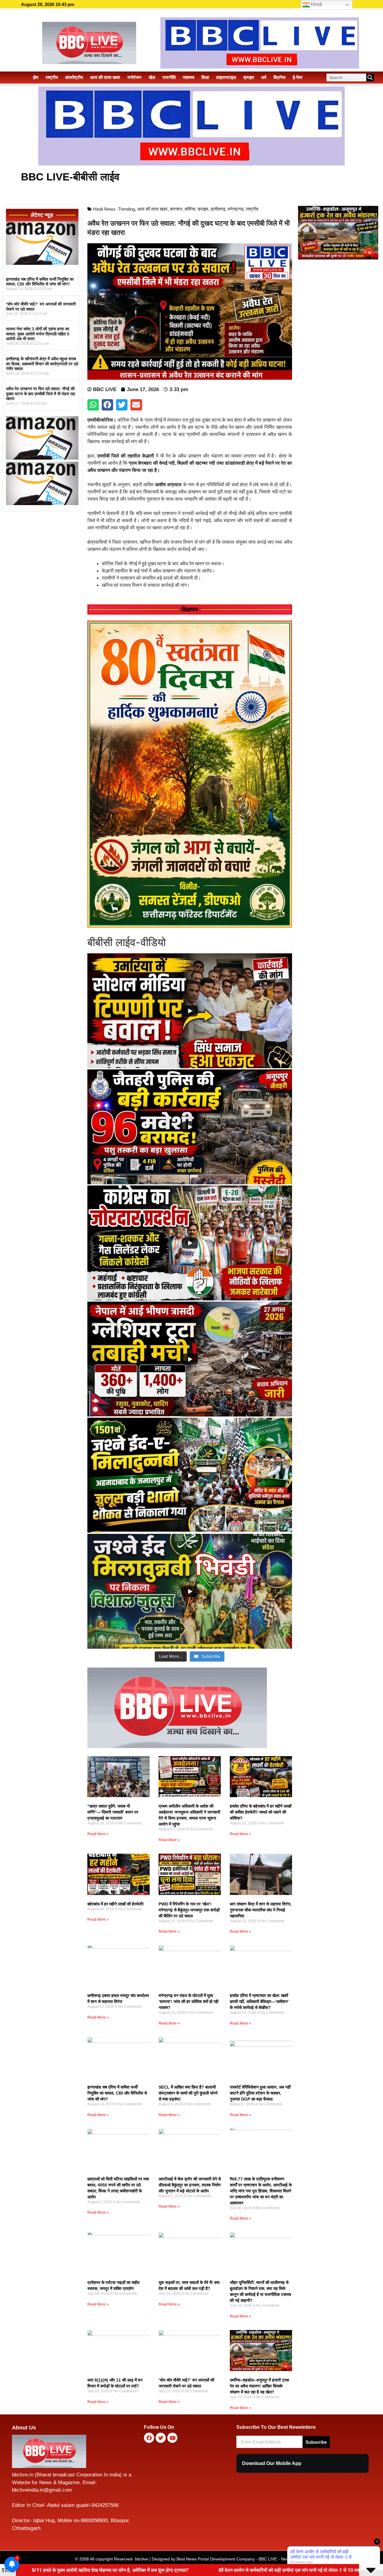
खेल (152, 77)
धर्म (264, 77)
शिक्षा (205, 77)
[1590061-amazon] (42, 263)
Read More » (98, 1834)
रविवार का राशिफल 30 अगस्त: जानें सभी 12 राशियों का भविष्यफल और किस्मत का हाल (285, 2570)
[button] (93, 405)
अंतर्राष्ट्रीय (74, 77)
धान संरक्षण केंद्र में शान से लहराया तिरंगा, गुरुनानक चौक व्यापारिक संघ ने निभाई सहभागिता (261, 1910)
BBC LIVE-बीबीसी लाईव (70, 177)
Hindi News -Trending (114, 209)
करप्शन (176, 209)
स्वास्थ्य (189, 77)
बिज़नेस (279, 77)
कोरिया (190, 209)
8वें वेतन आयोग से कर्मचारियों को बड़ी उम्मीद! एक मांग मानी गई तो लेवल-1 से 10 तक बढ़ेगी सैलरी (100, 2570)
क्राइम (249, 77)
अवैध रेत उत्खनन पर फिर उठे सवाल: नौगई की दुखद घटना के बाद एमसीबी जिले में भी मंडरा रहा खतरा (41, 394)
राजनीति (169, 77)
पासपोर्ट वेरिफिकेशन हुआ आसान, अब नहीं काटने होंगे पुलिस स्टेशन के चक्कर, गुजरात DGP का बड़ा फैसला (260, 2093)
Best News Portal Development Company (216, 2559)
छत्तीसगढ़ (218, 209)
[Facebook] (149, 2438)
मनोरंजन (134, 77)
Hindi (316, 4)
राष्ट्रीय (52, 77)
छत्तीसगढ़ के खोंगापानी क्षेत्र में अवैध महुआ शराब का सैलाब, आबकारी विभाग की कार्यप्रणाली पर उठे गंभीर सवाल (42, 364)
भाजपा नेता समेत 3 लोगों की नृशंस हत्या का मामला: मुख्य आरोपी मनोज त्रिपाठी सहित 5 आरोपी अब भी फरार (38, 334)
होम (36, 77)
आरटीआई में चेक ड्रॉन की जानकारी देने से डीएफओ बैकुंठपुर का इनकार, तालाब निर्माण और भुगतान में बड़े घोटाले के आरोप (190, 2185)
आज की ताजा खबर (105, 77)
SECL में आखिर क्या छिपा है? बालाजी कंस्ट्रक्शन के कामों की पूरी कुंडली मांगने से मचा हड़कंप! (188, 2093)
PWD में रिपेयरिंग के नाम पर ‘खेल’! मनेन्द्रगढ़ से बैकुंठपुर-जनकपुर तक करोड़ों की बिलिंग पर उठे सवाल (189, 1910)
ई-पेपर (298, 77)
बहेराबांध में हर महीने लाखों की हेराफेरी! (116, 1904)
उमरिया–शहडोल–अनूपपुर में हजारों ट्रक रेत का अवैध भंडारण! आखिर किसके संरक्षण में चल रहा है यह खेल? (259, 2386)
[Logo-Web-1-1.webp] (177, 1746)
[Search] (370, 77)
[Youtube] (172, 2438)
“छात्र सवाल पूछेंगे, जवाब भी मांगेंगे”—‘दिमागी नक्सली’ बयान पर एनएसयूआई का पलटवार (113, 1812)
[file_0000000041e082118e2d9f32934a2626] (190, 926)
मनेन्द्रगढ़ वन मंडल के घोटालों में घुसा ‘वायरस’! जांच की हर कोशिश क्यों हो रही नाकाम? (189, 2001)
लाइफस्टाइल (226, 77)
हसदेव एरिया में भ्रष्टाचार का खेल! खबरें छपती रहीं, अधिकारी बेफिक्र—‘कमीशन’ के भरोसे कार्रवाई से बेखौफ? (259, 2001)
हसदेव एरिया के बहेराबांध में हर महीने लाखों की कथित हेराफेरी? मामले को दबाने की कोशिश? (261, 1812)
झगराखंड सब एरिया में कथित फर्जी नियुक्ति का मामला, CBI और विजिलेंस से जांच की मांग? (40, 282)
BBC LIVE (268, 2559)
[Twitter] (161, 2438)
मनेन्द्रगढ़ (236, 209)
